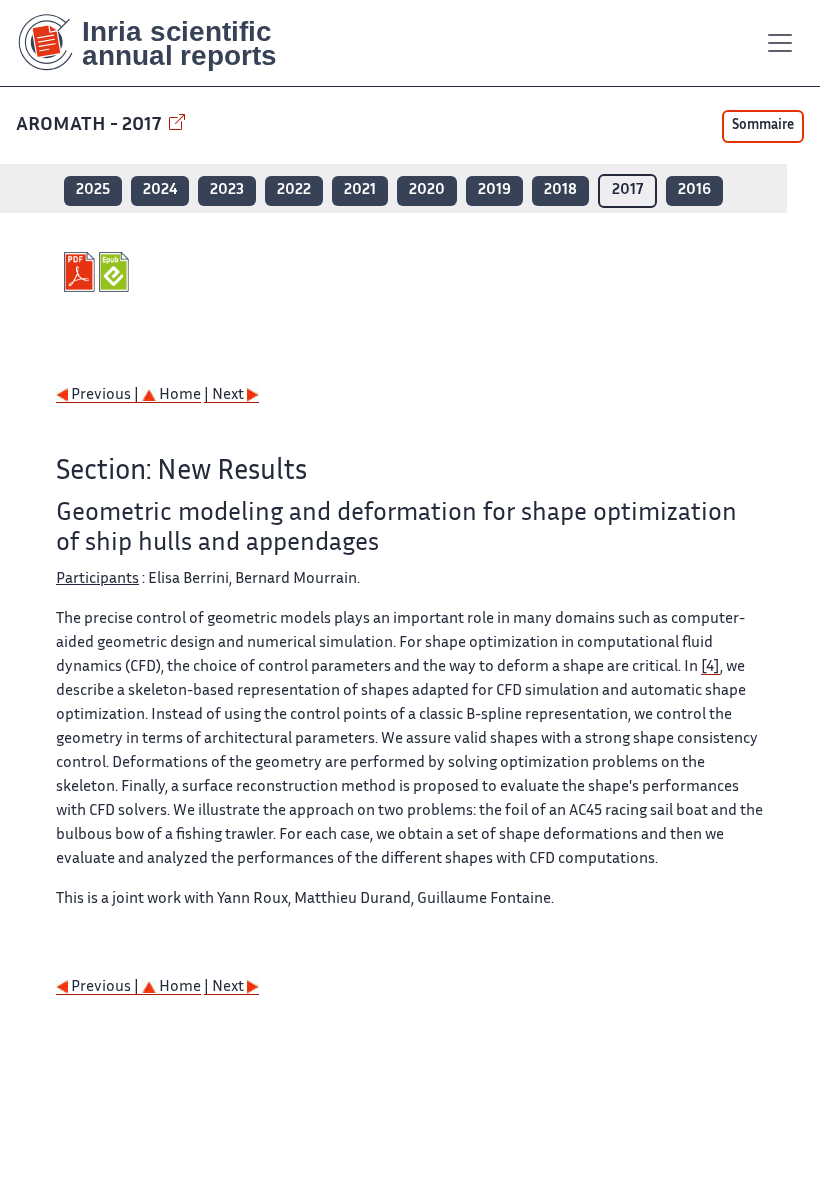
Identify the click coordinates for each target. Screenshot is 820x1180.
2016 (694, 190)
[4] (710, 667)
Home (178, 395)
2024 (160, 190)
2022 (294, 190)
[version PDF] (81, 272)
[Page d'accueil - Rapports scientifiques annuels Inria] (161, 43)
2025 (93, 190)
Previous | (105, 395)
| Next (225, 395)
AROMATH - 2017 (90, 125)
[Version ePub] (116, 272)
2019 (494, 190)
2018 (560, 190)
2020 (427, 190)
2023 (227, 190)
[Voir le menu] (780, 43)
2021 (360, 190)
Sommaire (763, 126)
